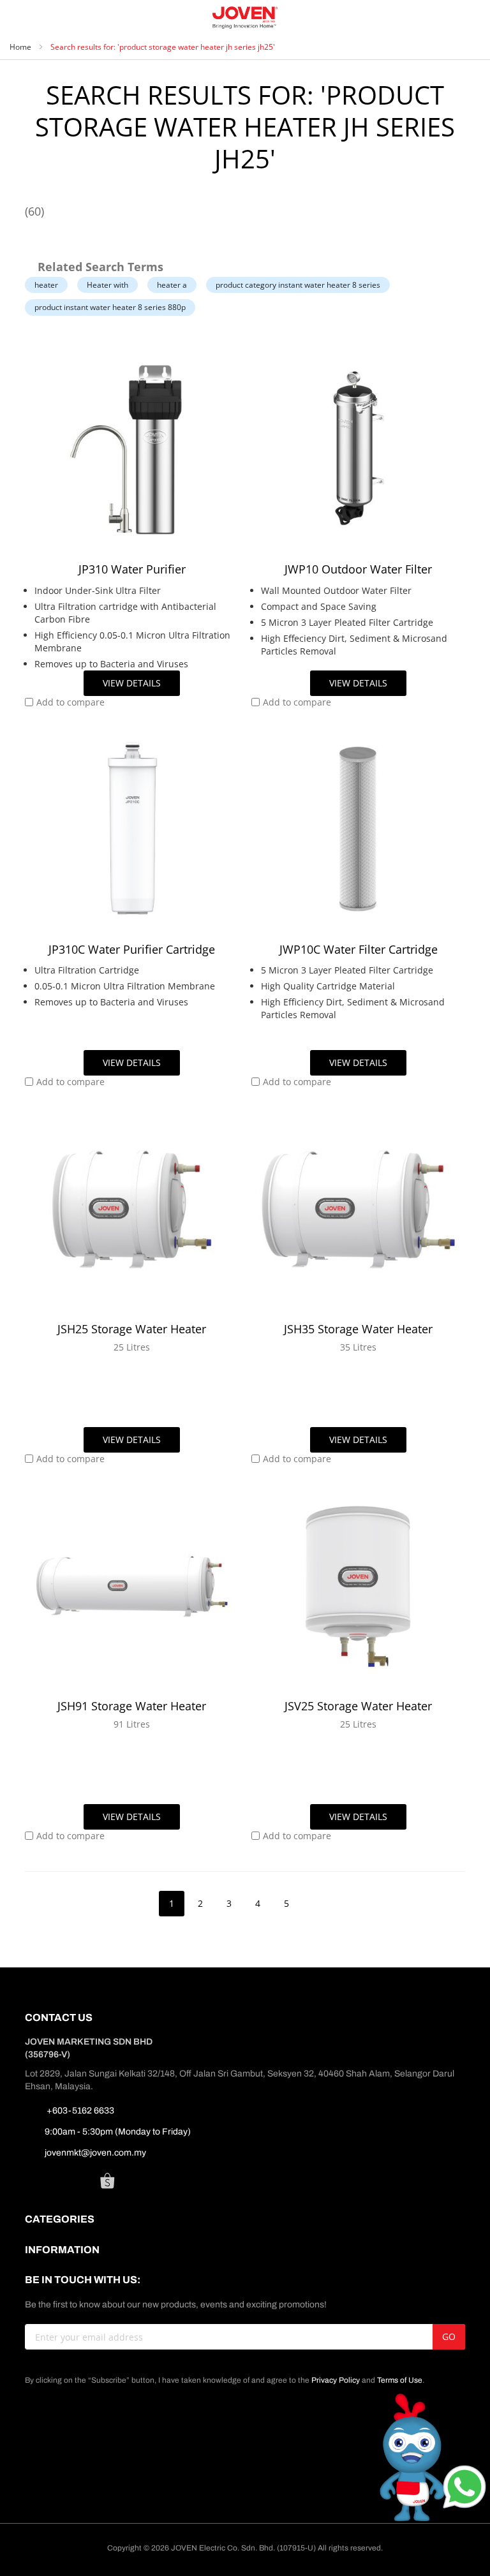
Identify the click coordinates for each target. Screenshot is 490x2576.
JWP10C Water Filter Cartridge (359, 949)
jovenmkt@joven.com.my (95, 2153)
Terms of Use (400, 2380)
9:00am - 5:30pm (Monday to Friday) (118, 2132)
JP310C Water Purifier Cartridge (132, 949)
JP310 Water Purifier (132, 569)
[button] (65, 702)
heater (46, 285)
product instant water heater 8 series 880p (110, 307)
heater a (172, 285)
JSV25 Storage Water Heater (358, 1706)
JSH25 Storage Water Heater (132, 1329)
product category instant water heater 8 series (298, 285)
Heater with (108, 285)
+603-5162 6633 (79, 2111)
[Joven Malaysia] (245, 18)
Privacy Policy (336, 2380)
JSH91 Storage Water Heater (132, 1706)
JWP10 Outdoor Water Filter (358, 569)
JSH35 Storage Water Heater (358, 1329)
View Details (132, 683)
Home (21, 47)
